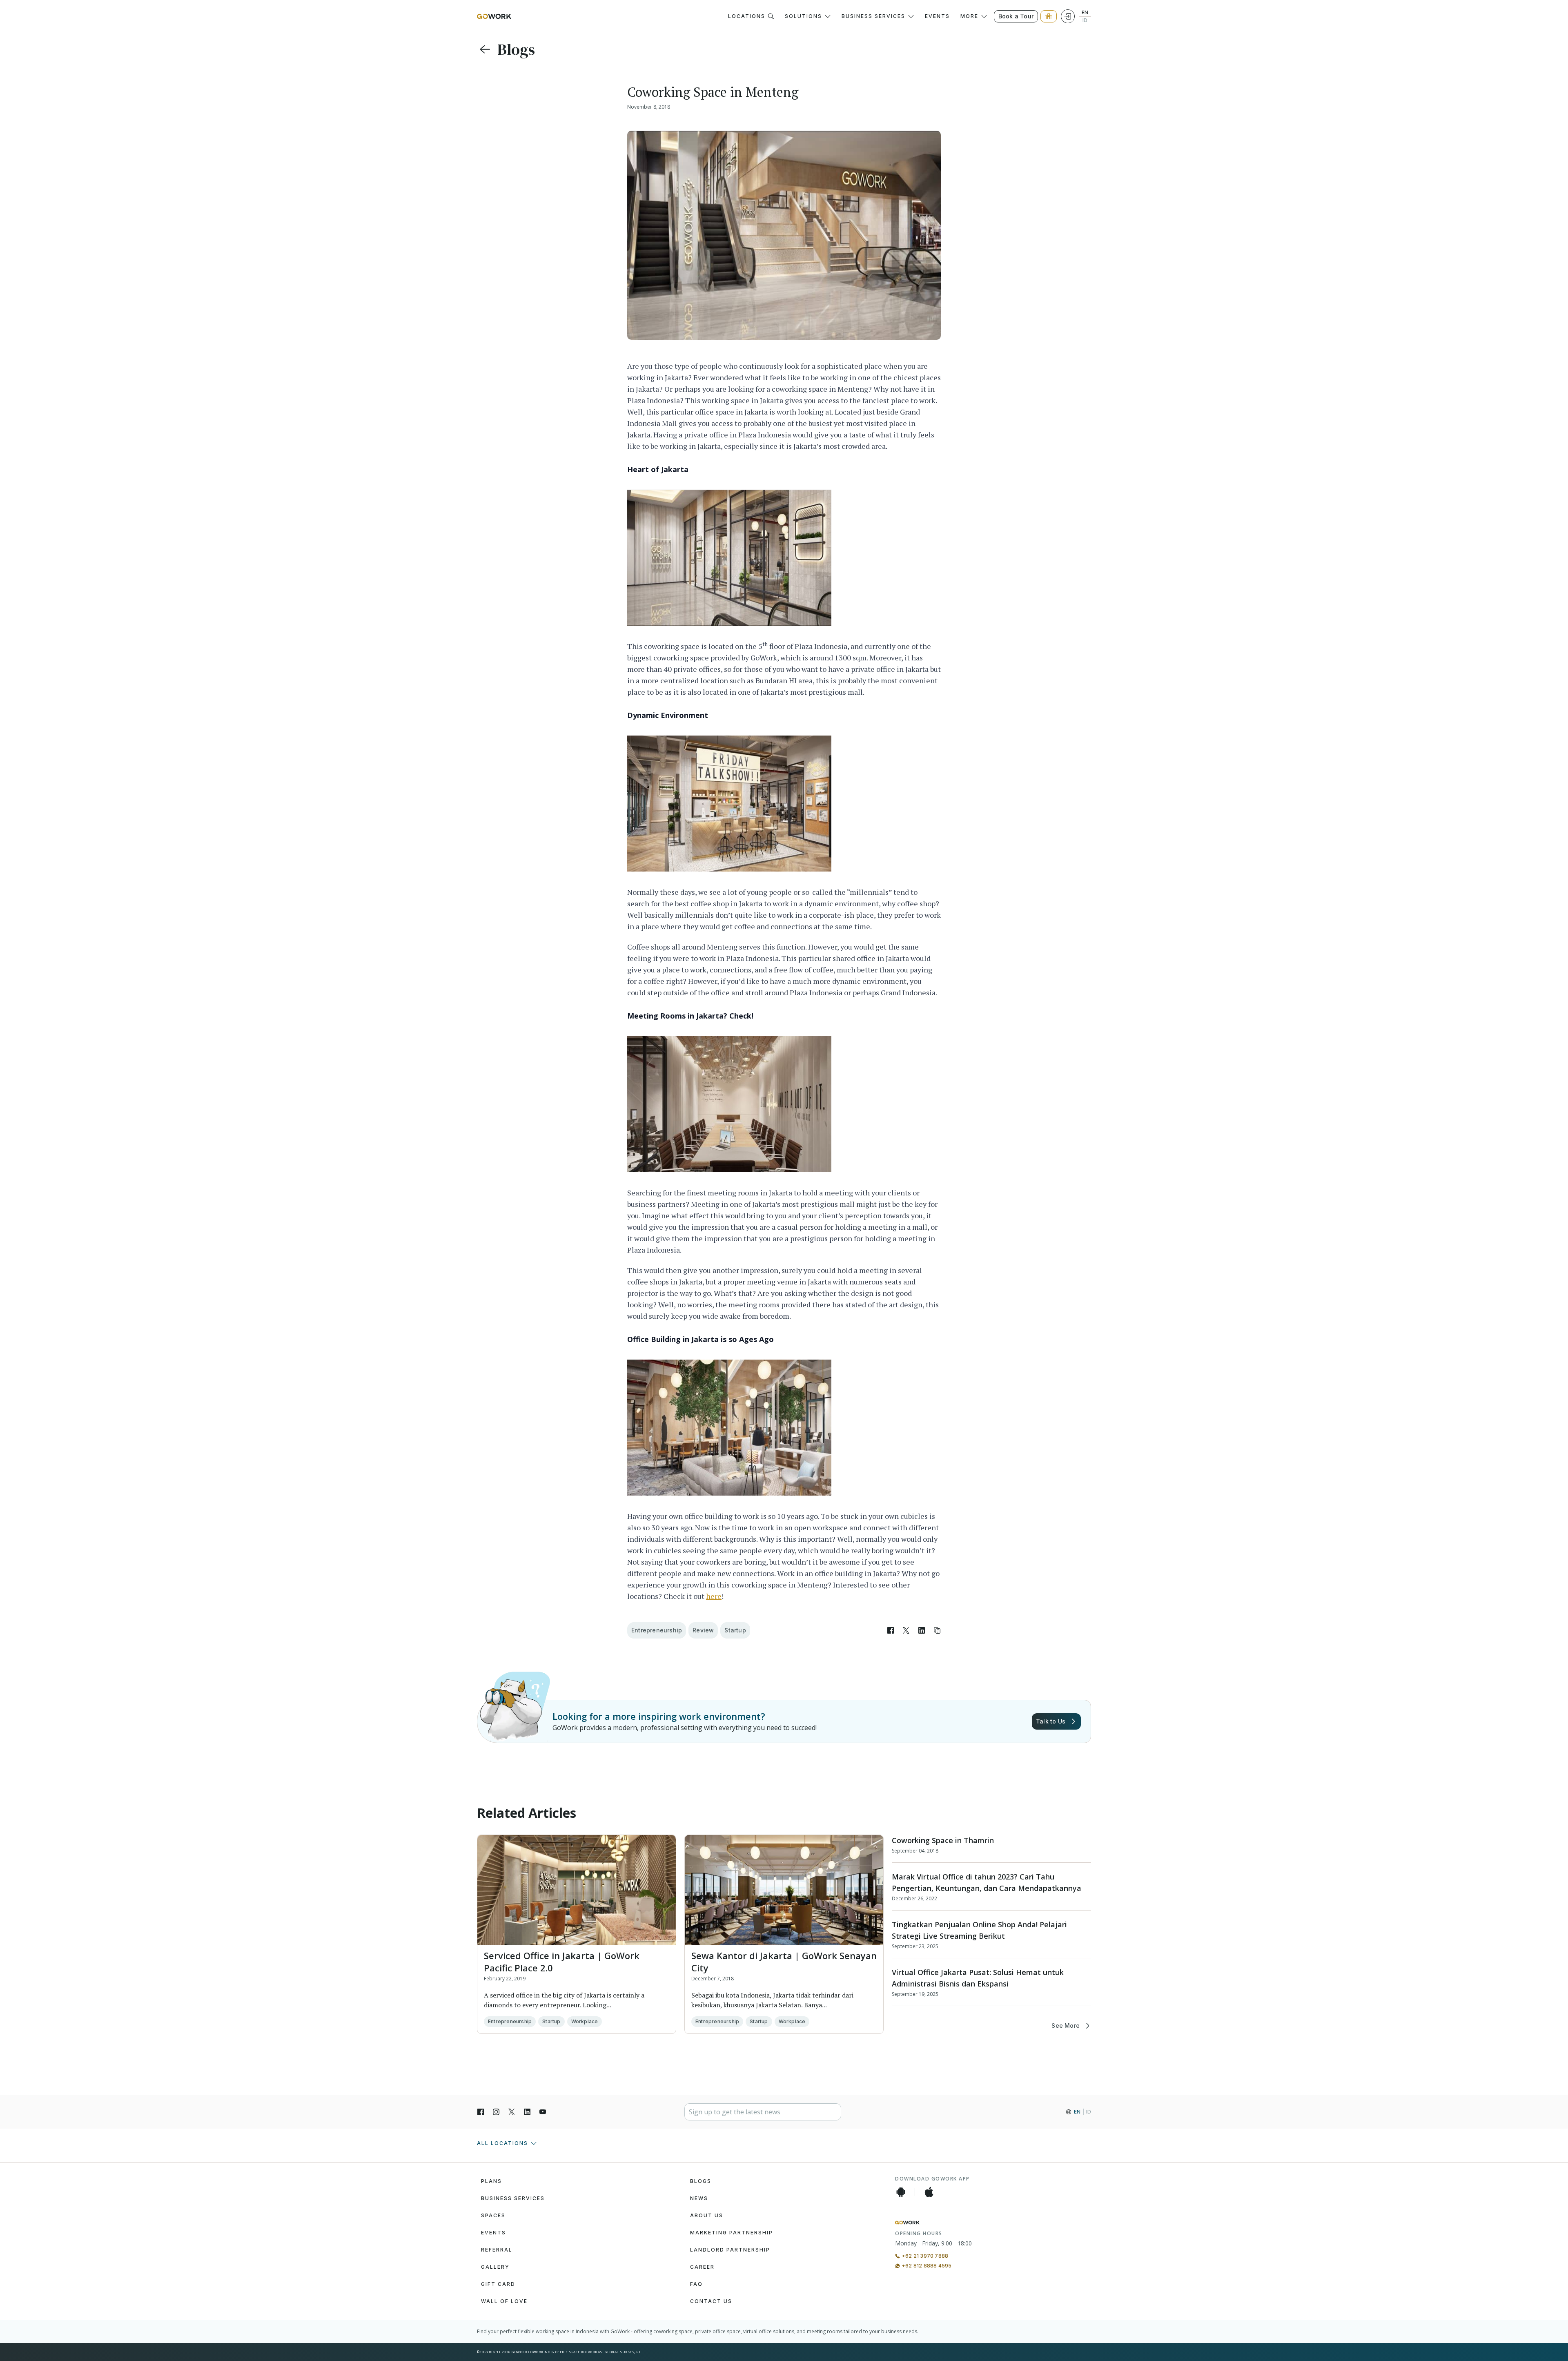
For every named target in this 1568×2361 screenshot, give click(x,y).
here (714, 1596)
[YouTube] (543, 2112)
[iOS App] (929, 2192)
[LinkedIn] (527, 2112)
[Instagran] (496, 2112)
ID (1085, 20)
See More (1066, 2025)
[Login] (1068, 16)
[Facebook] (481, 2112)
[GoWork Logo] (494, 16)
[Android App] (901, 2192)
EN (1085, 13)
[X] (512, 2112)
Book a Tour (1016, 16)
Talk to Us (1051, 1721)
